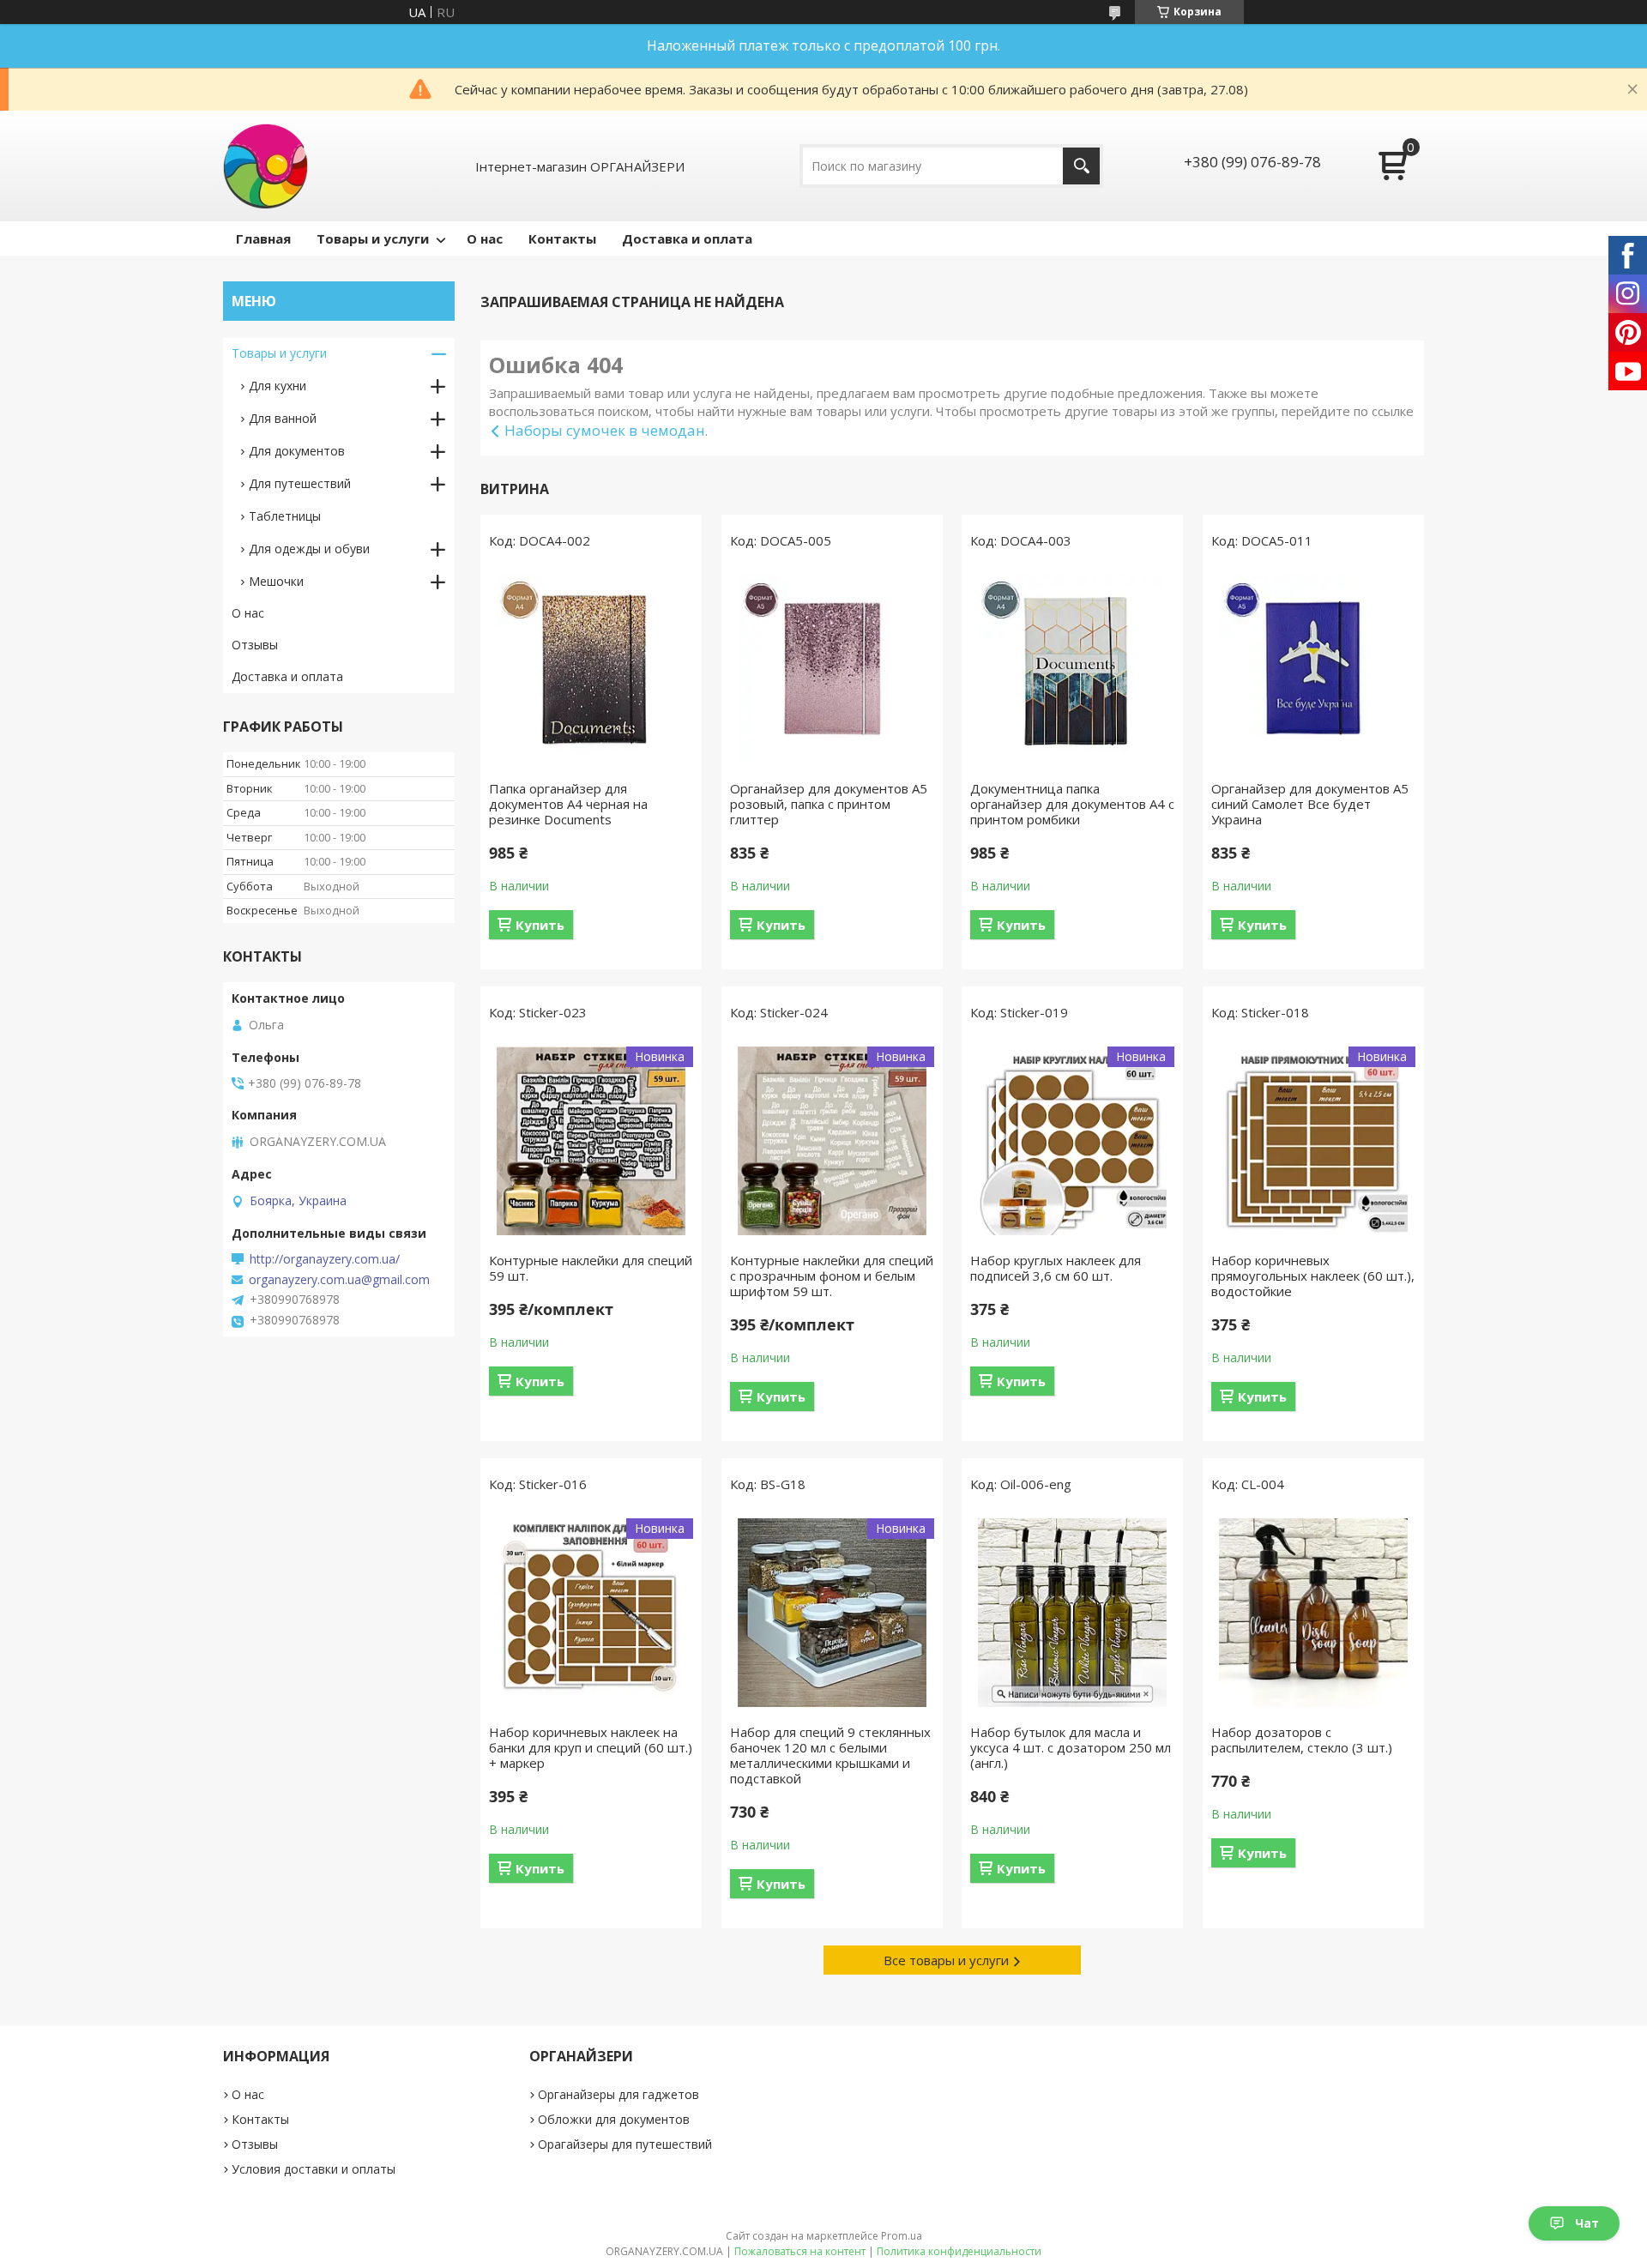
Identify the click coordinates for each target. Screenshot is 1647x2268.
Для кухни (278, 386)
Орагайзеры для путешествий (625, 2144)
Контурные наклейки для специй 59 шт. (591, 1268)
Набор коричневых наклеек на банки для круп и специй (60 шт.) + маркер (591, 1747)
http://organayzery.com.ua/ (325, 1259)
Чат (1587, 2223)
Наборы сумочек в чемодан (605, 430)
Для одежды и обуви (309, 549)
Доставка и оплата (687, 238)
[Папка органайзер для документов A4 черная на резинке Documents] (591, 669)
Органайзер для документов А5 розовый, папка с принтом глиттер (829, 804)
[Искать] (1081, 166)
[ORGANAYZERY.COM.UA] (265, 166)
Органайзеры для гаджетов (618, 2094)
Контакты (562, 238)
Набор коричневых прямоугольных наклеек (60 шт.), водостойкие (1313, 1276)
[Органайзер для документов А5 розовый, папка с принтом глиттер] (832, 669)
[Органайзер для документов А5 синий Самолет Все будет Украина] (1313, 669)
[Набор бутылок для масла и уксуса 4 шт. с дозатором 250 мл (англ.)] (1072, 1613)
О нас (485, 238)
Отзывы (255, 645)
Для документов (297, 451)
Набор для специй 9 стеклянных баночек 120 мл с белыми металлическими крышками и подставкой (830, 1755)
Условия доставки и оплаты (314, 2169)
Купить (540, 925)
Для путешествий (300, 483)
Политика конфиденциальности (959, 2251)
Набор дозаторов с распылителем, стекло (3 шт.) (1302, 1740)
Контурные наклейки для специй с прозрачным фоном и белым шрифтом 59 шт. (832, 1276)
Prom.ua (902, 2236)
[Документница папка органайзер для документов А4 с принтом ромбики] (1072, 669)
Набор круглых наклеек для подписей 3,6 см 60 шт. (1056, 1268)
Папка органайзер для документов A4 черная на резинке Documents (568, 804)
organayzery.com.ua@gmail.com (339, 1280)
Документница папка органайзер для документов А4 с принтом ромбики (1072, 804)
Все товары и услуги (946, 1960)
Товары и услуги (373, 238)
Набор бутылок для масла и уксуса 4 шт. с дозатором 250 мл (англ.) (1071, 1747)
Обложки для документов (614, 2119)
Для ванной (283, 418)
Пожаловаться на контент (800, 2251)
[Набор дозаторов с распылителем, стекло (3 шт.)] (1313, 1613)
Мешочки (276, 581)
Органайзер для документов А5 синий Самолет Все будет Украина (1310, 804)
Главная (263, 238)
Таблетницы (285, 516)
